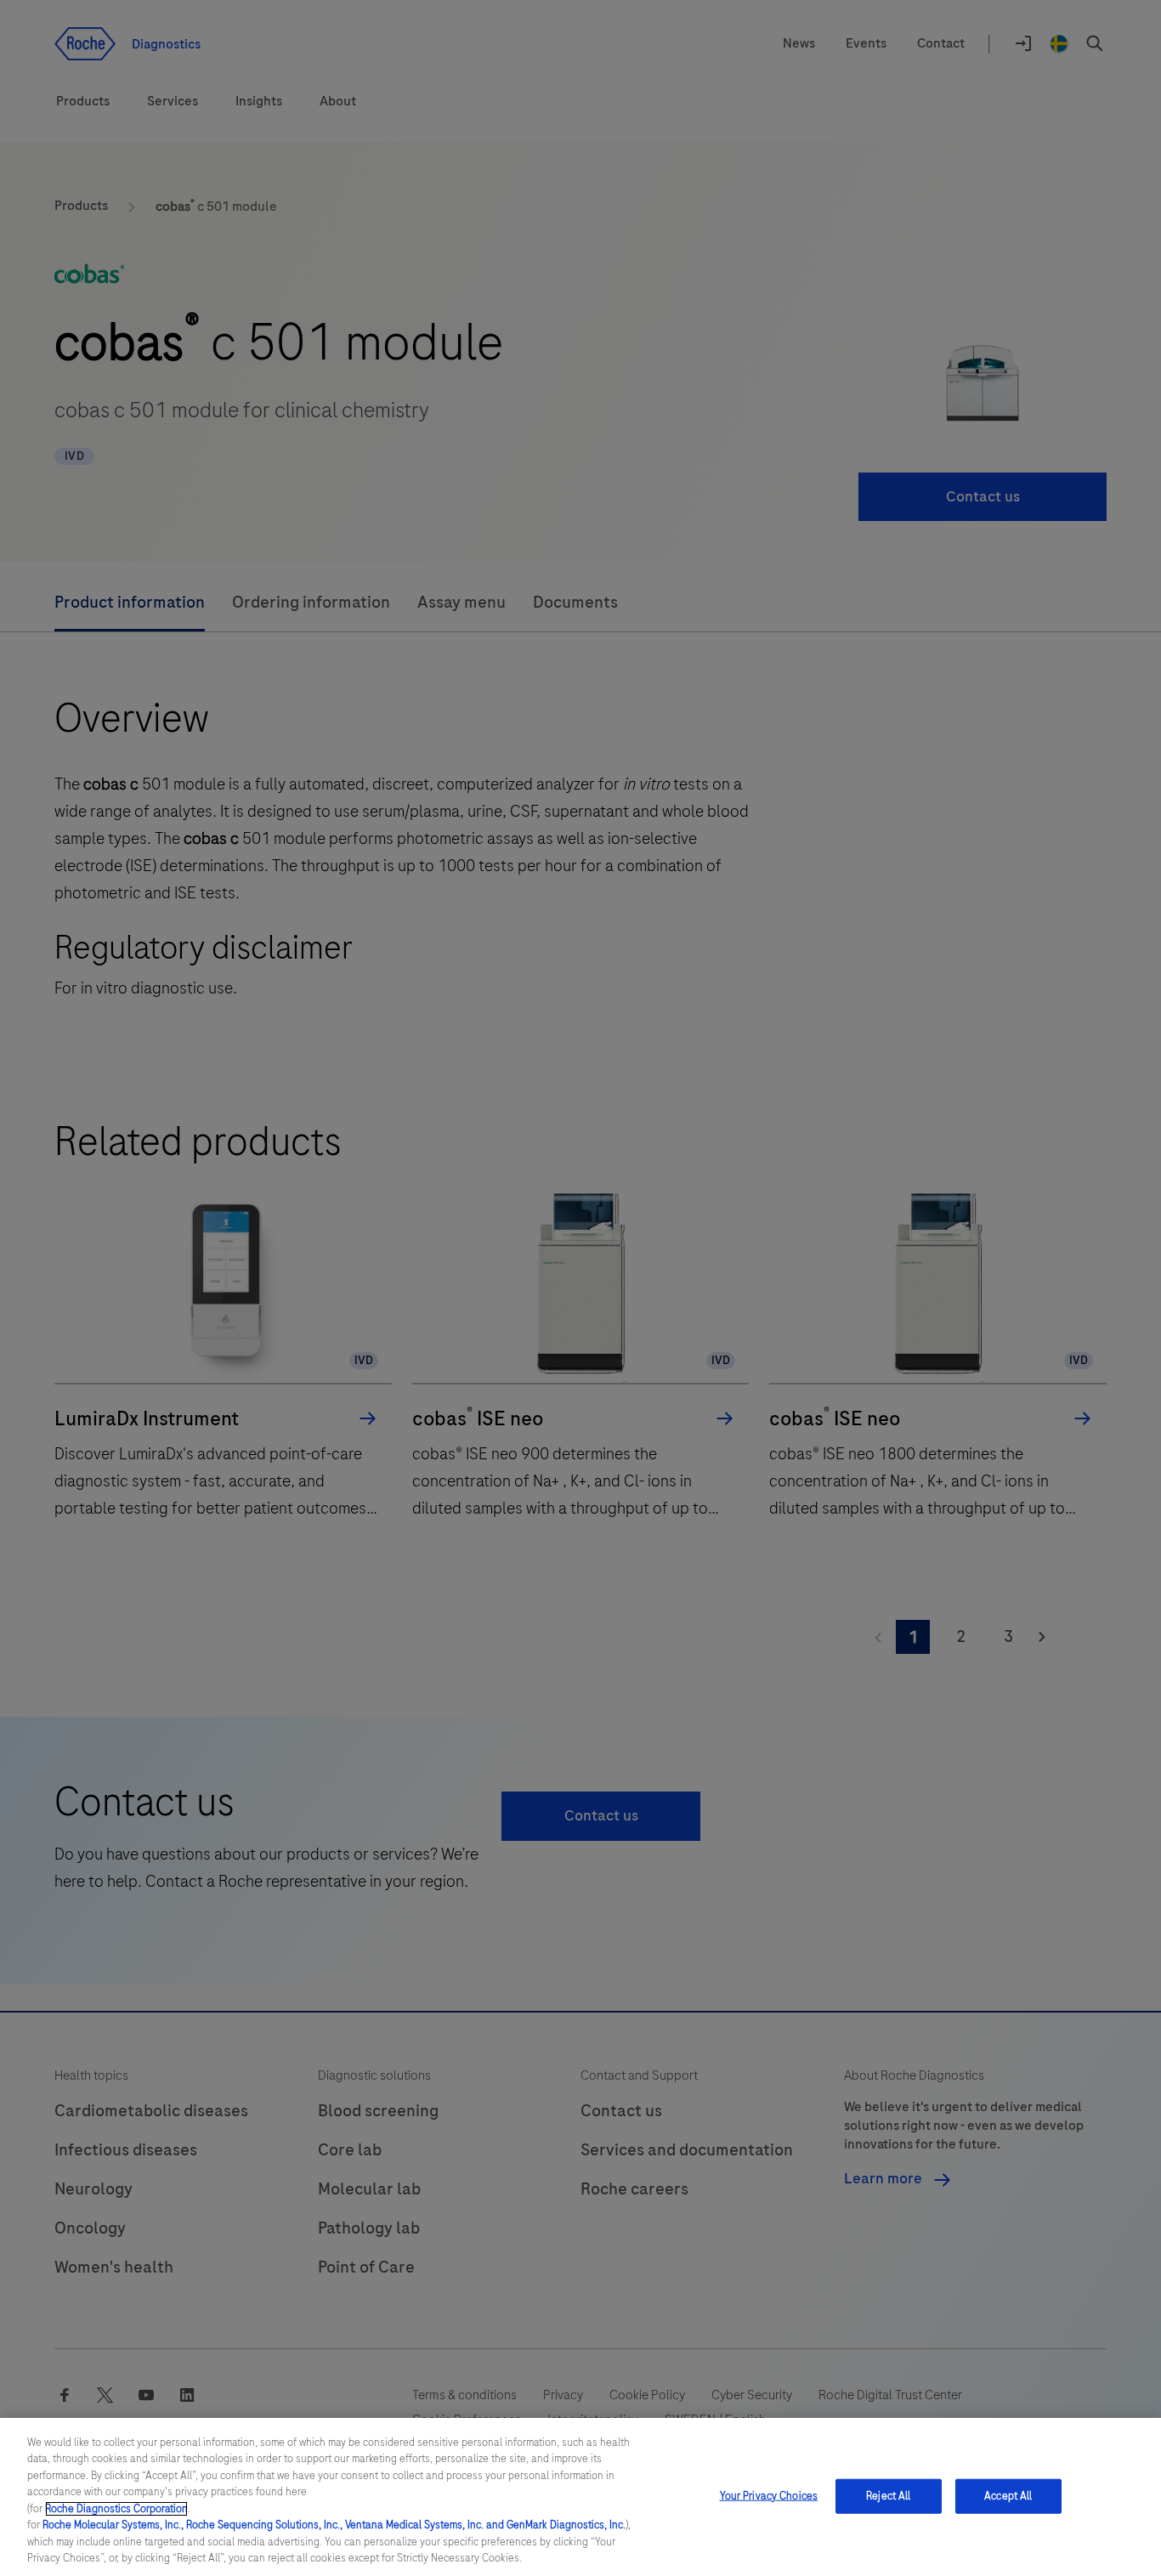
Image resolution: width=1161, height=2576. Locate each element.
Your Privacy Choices (769, 2496)
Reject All (888, 2496)
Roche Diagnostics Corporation (116, 2509)
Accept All (1008, 2496)
